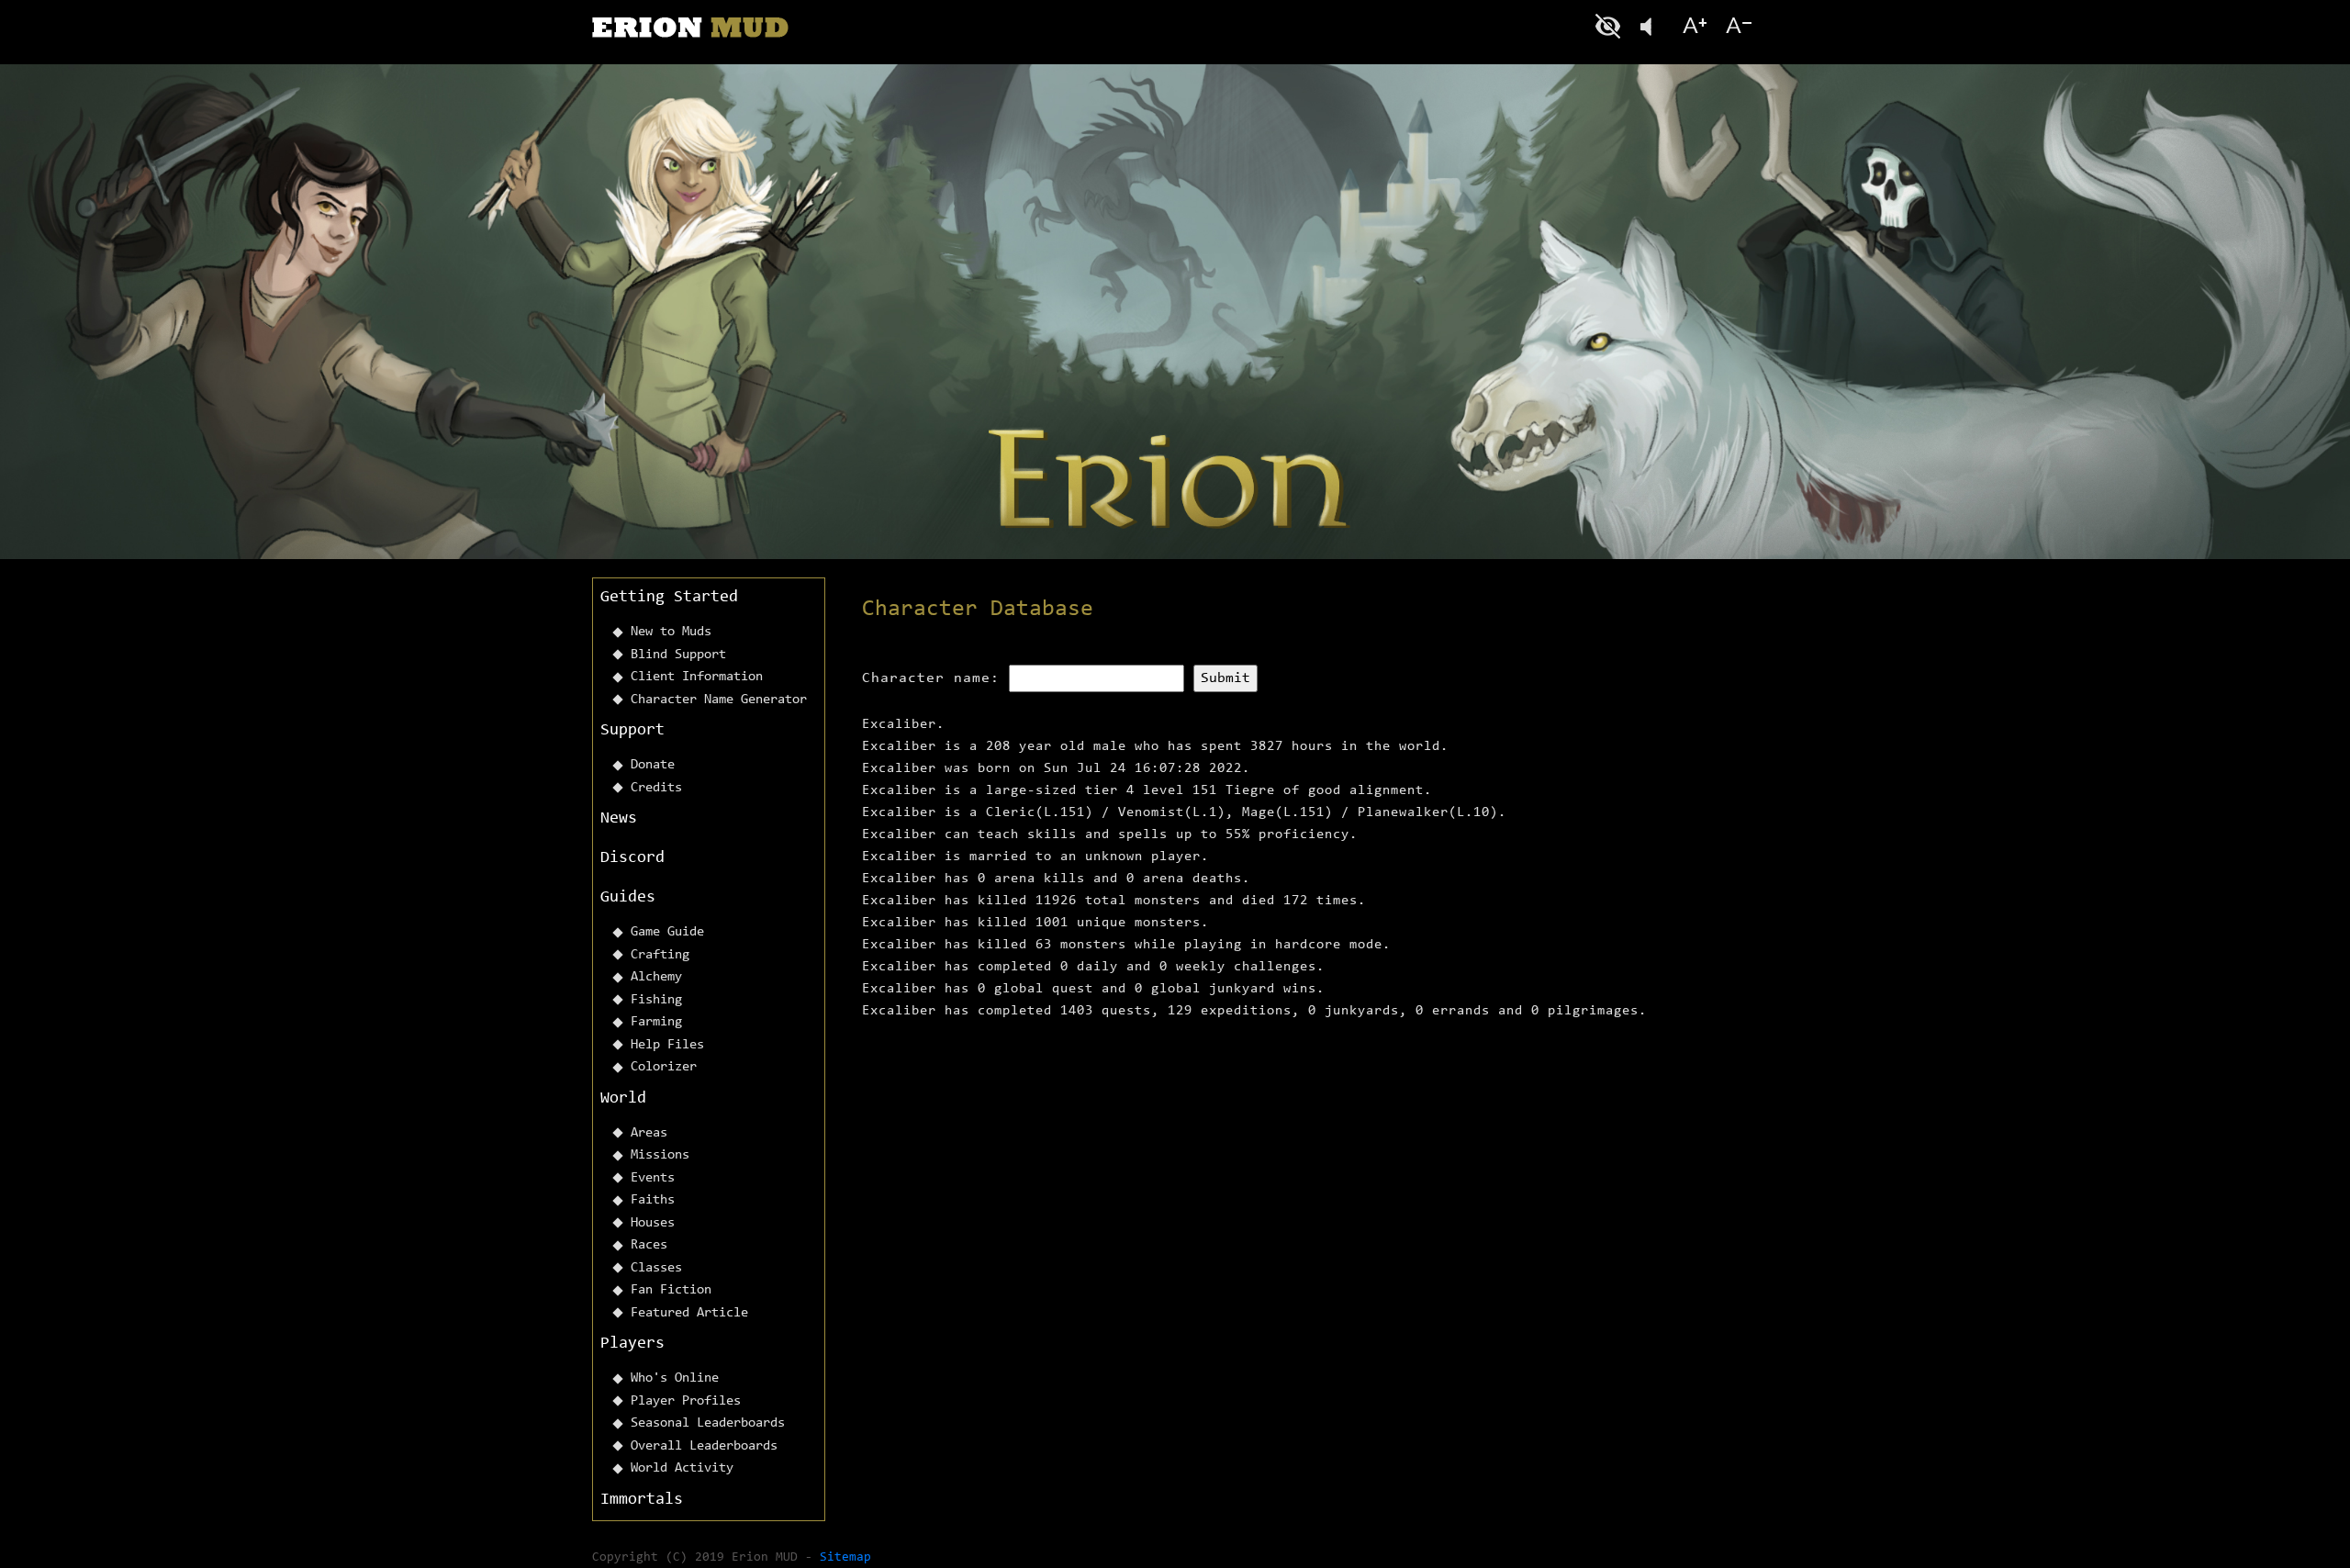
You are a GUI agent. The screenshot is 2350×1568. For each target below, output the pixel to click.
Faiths (653, 1200)
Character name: (931, 678)
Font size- (1737, 26)
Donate (653, 765)
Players (632, 1344)
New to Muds (671, 632)
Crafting (660, 955)
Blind (1610, 26)
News (619, 819)
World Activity (682, 1468)
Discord (632, 858)
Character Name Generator (719, 700)
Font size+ (1695, 26)
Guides (628, 898)
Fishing (656, 1000)
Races (649, 1245)
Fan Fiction (671, 1290)
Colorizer (664, 1067)
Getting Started (669, 598)
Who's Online (675, 1378)
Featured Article (689, 1313)
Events (653, 1178)
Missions (660, 1155)
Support (632, 731)
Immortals (642, 1500)
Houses (653, 1223)
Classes (656, 1268)
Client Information (697, 677)
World (623, 1099)
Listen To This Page (1652, 26)
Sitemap (845, 1558)
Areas (649, 1133)
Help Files (667, 1045)
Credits (656, 788)
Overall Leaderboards (704, 1446)
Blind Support (678, 655)
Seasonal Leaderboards (708, 1423)
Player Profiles (686, 1401)
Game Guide (667, 932)
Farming (656, 1022)
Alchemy (656, 977)
